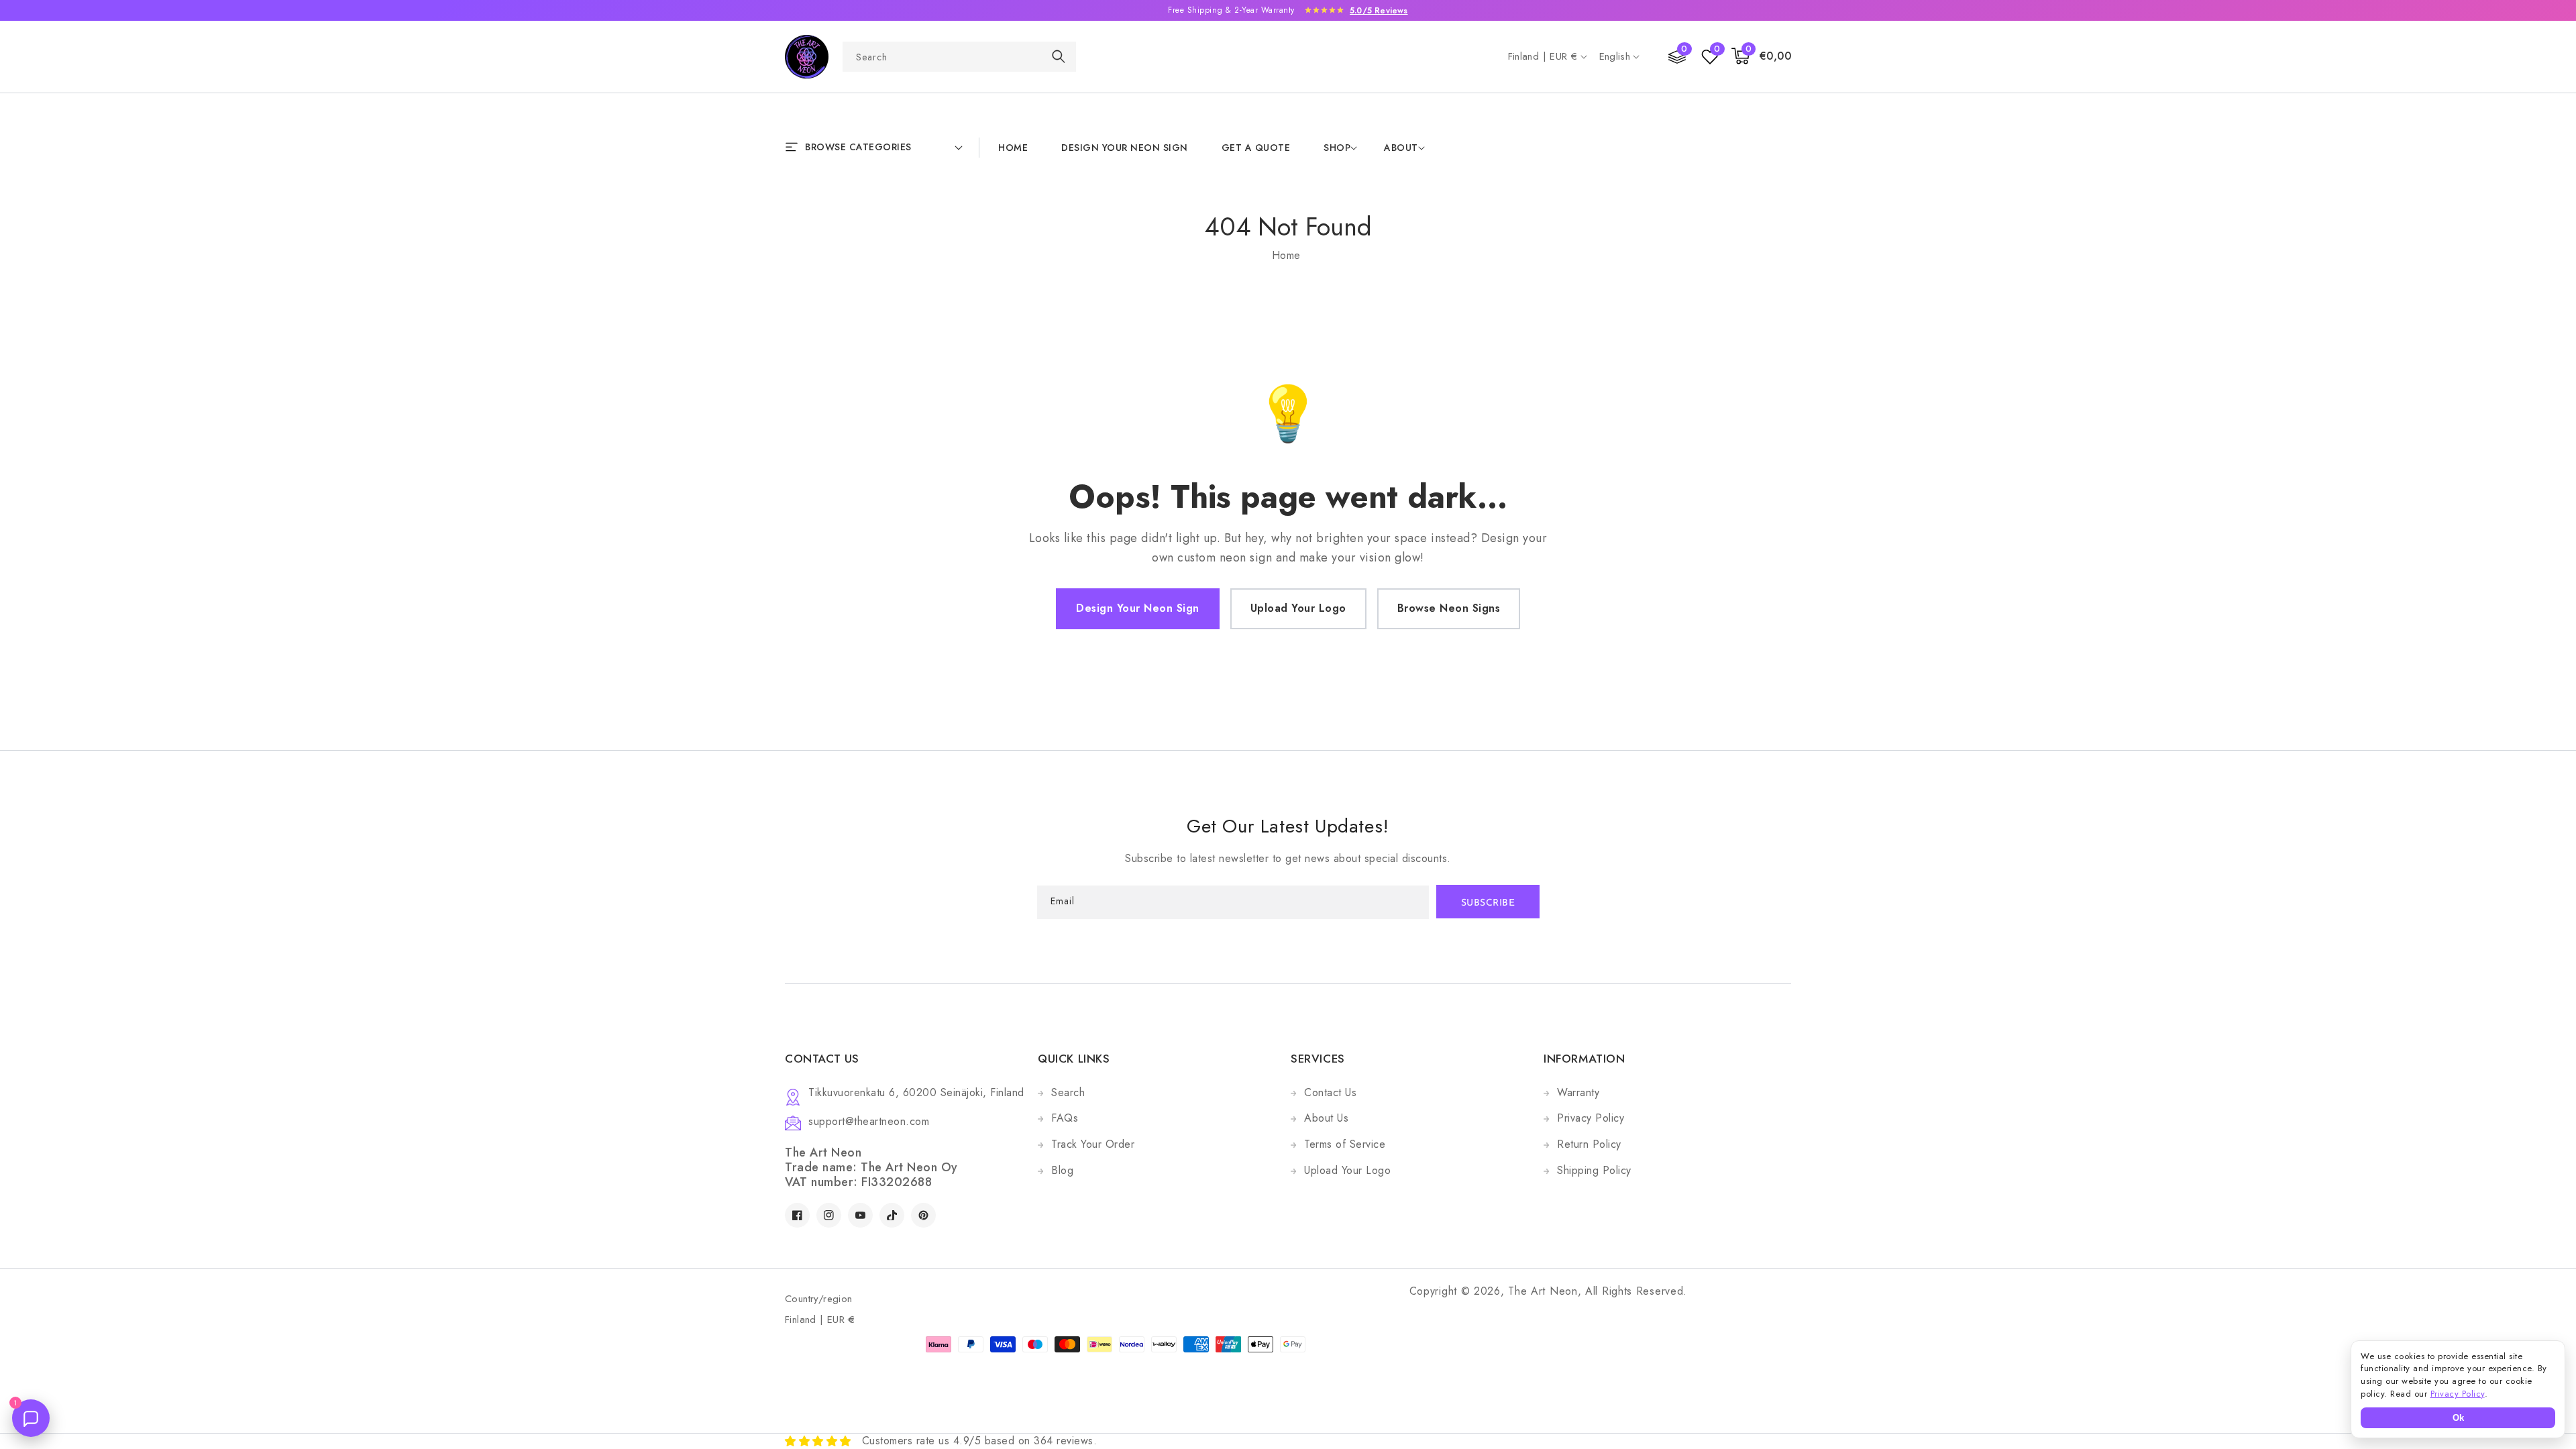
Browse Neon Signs (1449, 608)
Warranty (1578, 1092)
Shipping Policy (1594, 1170)
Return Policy (1589, 1144)
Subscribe (1488, 903)
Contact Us (1330, 1092)
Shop (1337, 148)
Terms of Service (1345, 1144)
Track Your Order (1093, 1144)
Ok (2458, 1418)
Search (1068, 1092)
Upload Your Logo (1298, 608)
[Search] (1059, 56)
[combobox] (959, 57)
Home (1286, 255)
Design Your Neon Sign (1138, 608)
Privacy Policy (1591, 1118)
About (1401, 148)
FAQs (1065, 1118)
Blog (1062, 1170)
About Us (1326, 1118)
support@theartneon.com (869, 1121)
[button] (1762, 57)
